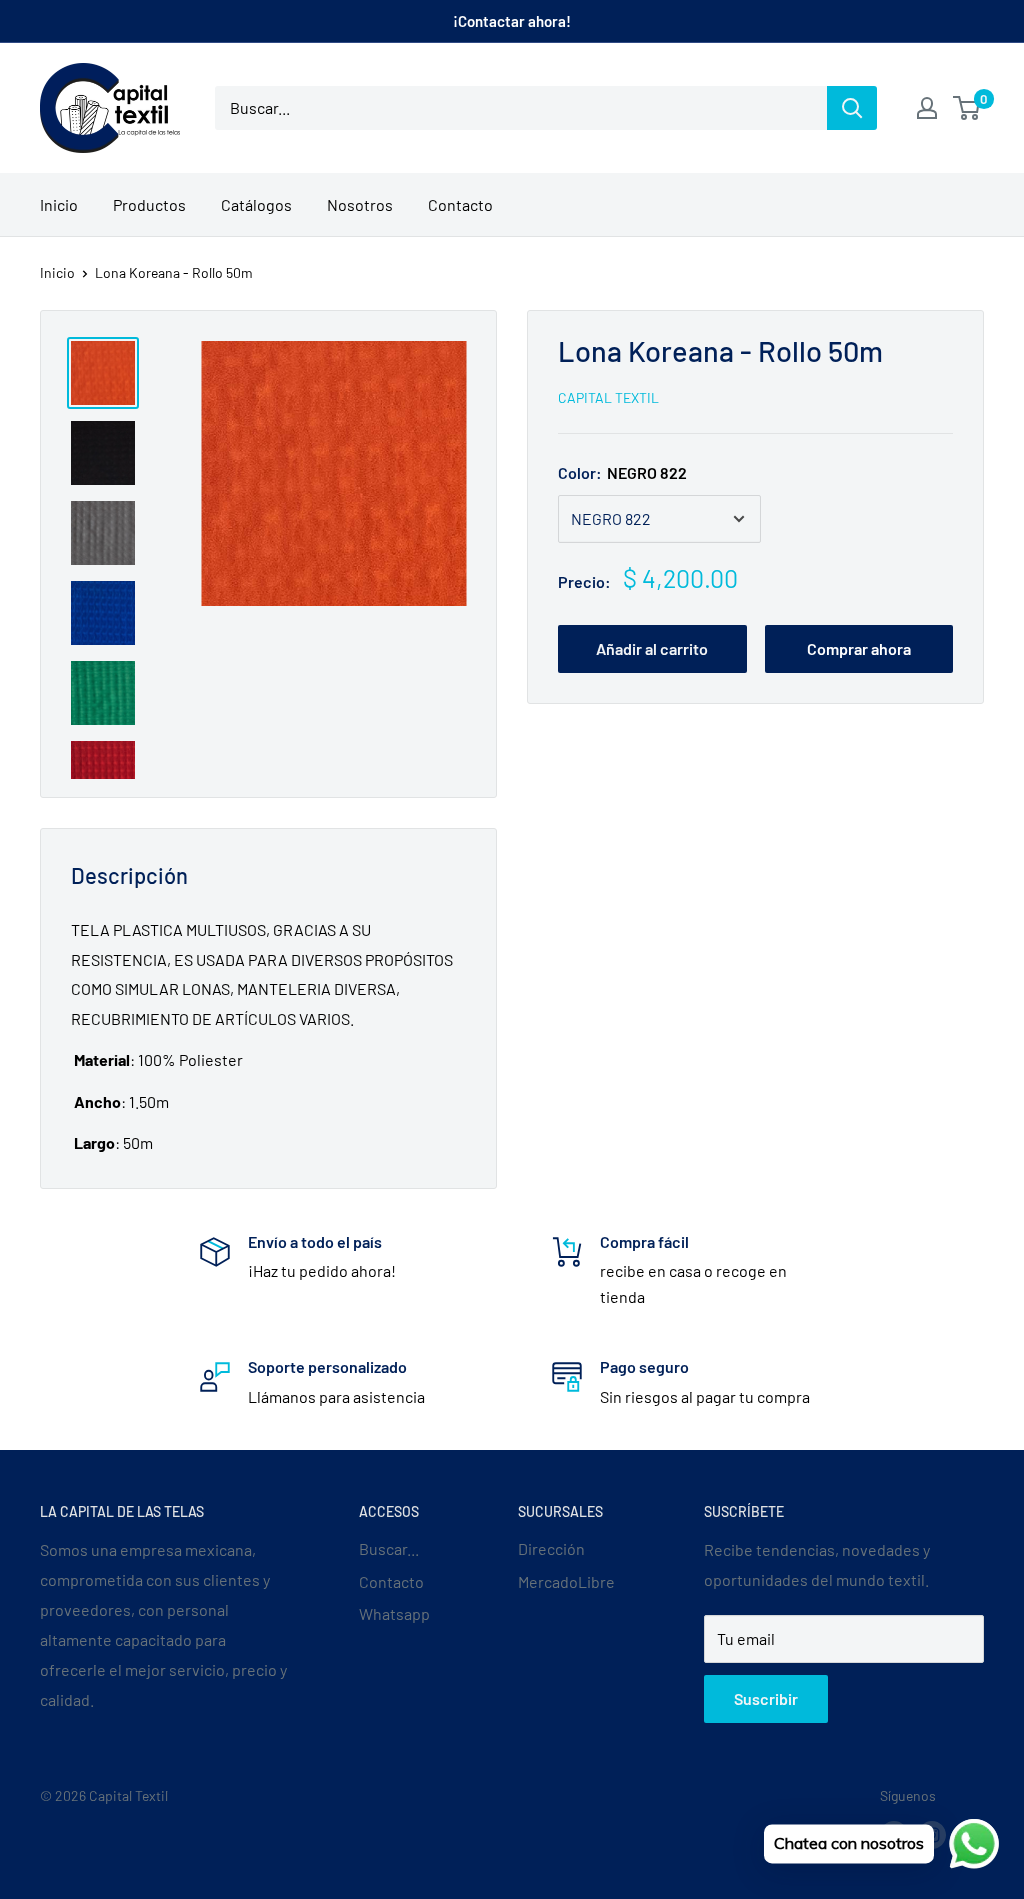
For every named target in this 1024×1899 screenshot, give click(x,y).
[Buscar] (852, 108)
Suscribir (766, 1698)
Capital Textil (608, 397)
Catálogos (256, 204)
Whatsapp (394, 1613)
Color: (622, 472)
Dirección (551, 1548)
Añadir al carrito (652, 648)
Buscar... (389, 1548)
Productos (149, 204)
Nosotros (360, 204)
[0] (967, 108)
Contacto (460, 204)
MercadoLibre (566, 1581)
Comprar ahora (859, 648)
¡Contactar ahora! (512, 21)
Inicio (59, 204)
